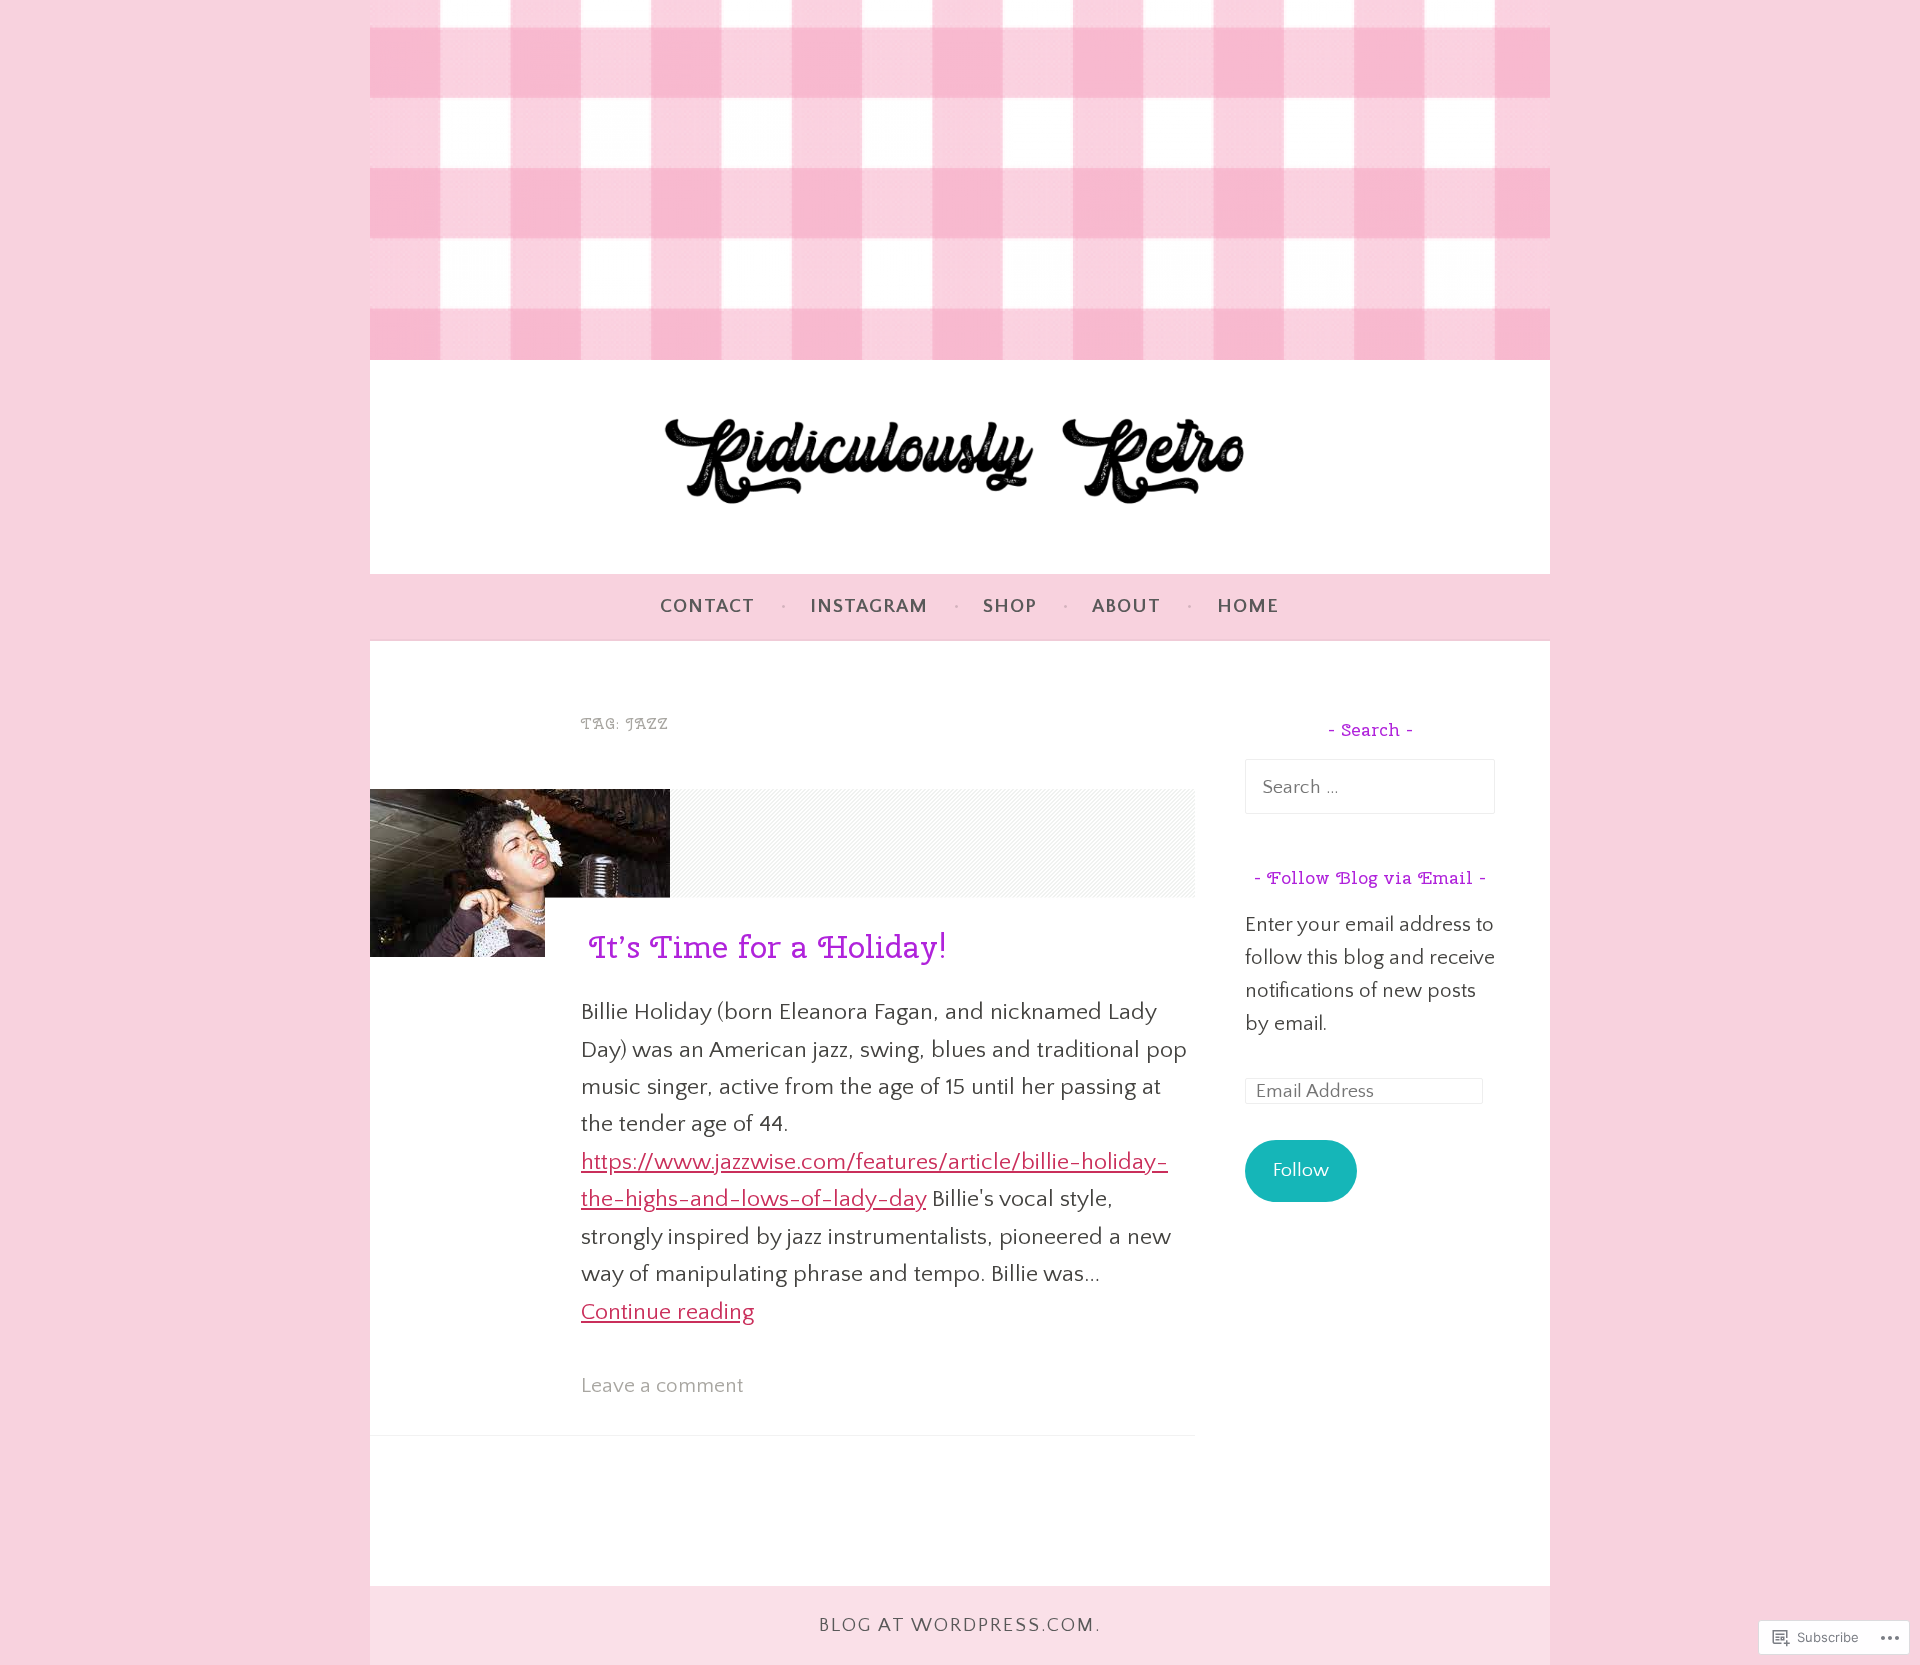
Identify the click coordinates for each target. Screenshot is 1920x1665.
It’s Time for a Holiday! (768, 946)
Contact (707, 606)
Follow (1301, 1170)
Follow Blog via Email (1370, 877)
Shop (1010, 606)
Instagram (869, 606)
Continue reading (667, 1312)
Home (1248, 606)
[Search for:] (1370, 786)
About (1126, 606)
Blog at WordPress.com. (960, 1625)
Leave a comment (662, 1385)
